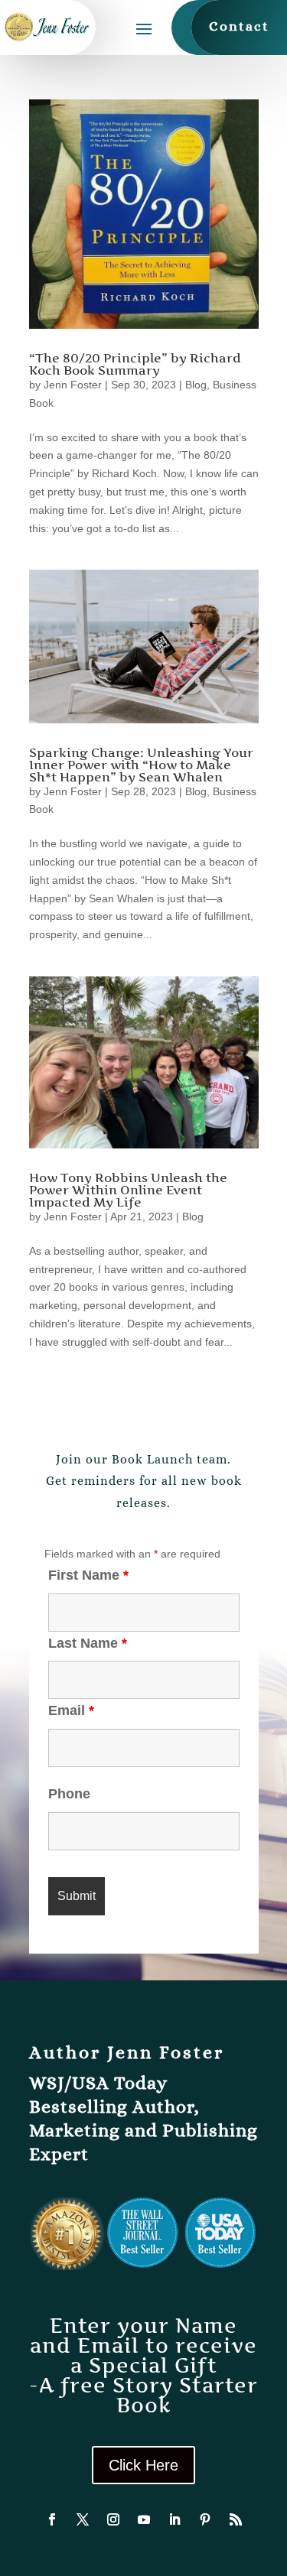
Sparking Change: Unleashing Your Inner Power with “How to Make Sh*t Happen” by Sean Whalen (141, 765)
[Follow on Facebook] (52, 2519)
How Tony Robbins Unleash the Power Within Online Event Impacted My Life (128, 1190)
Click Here (143, 2465)
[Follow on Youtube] (144, 2519)
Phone (69, 1794)
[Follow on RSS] (236, 2519)
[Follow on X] (83, 2519)
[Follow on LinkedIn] (174, 2519)
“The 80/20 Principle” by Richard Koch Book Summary (135, 364)
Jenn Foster (73, 385)
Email (71, 1710)
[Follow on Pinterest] (205, 2519)
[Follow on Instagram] (113, 2519)
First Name (88, 1575)
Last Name (88, 1643)
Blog (196, 385)
